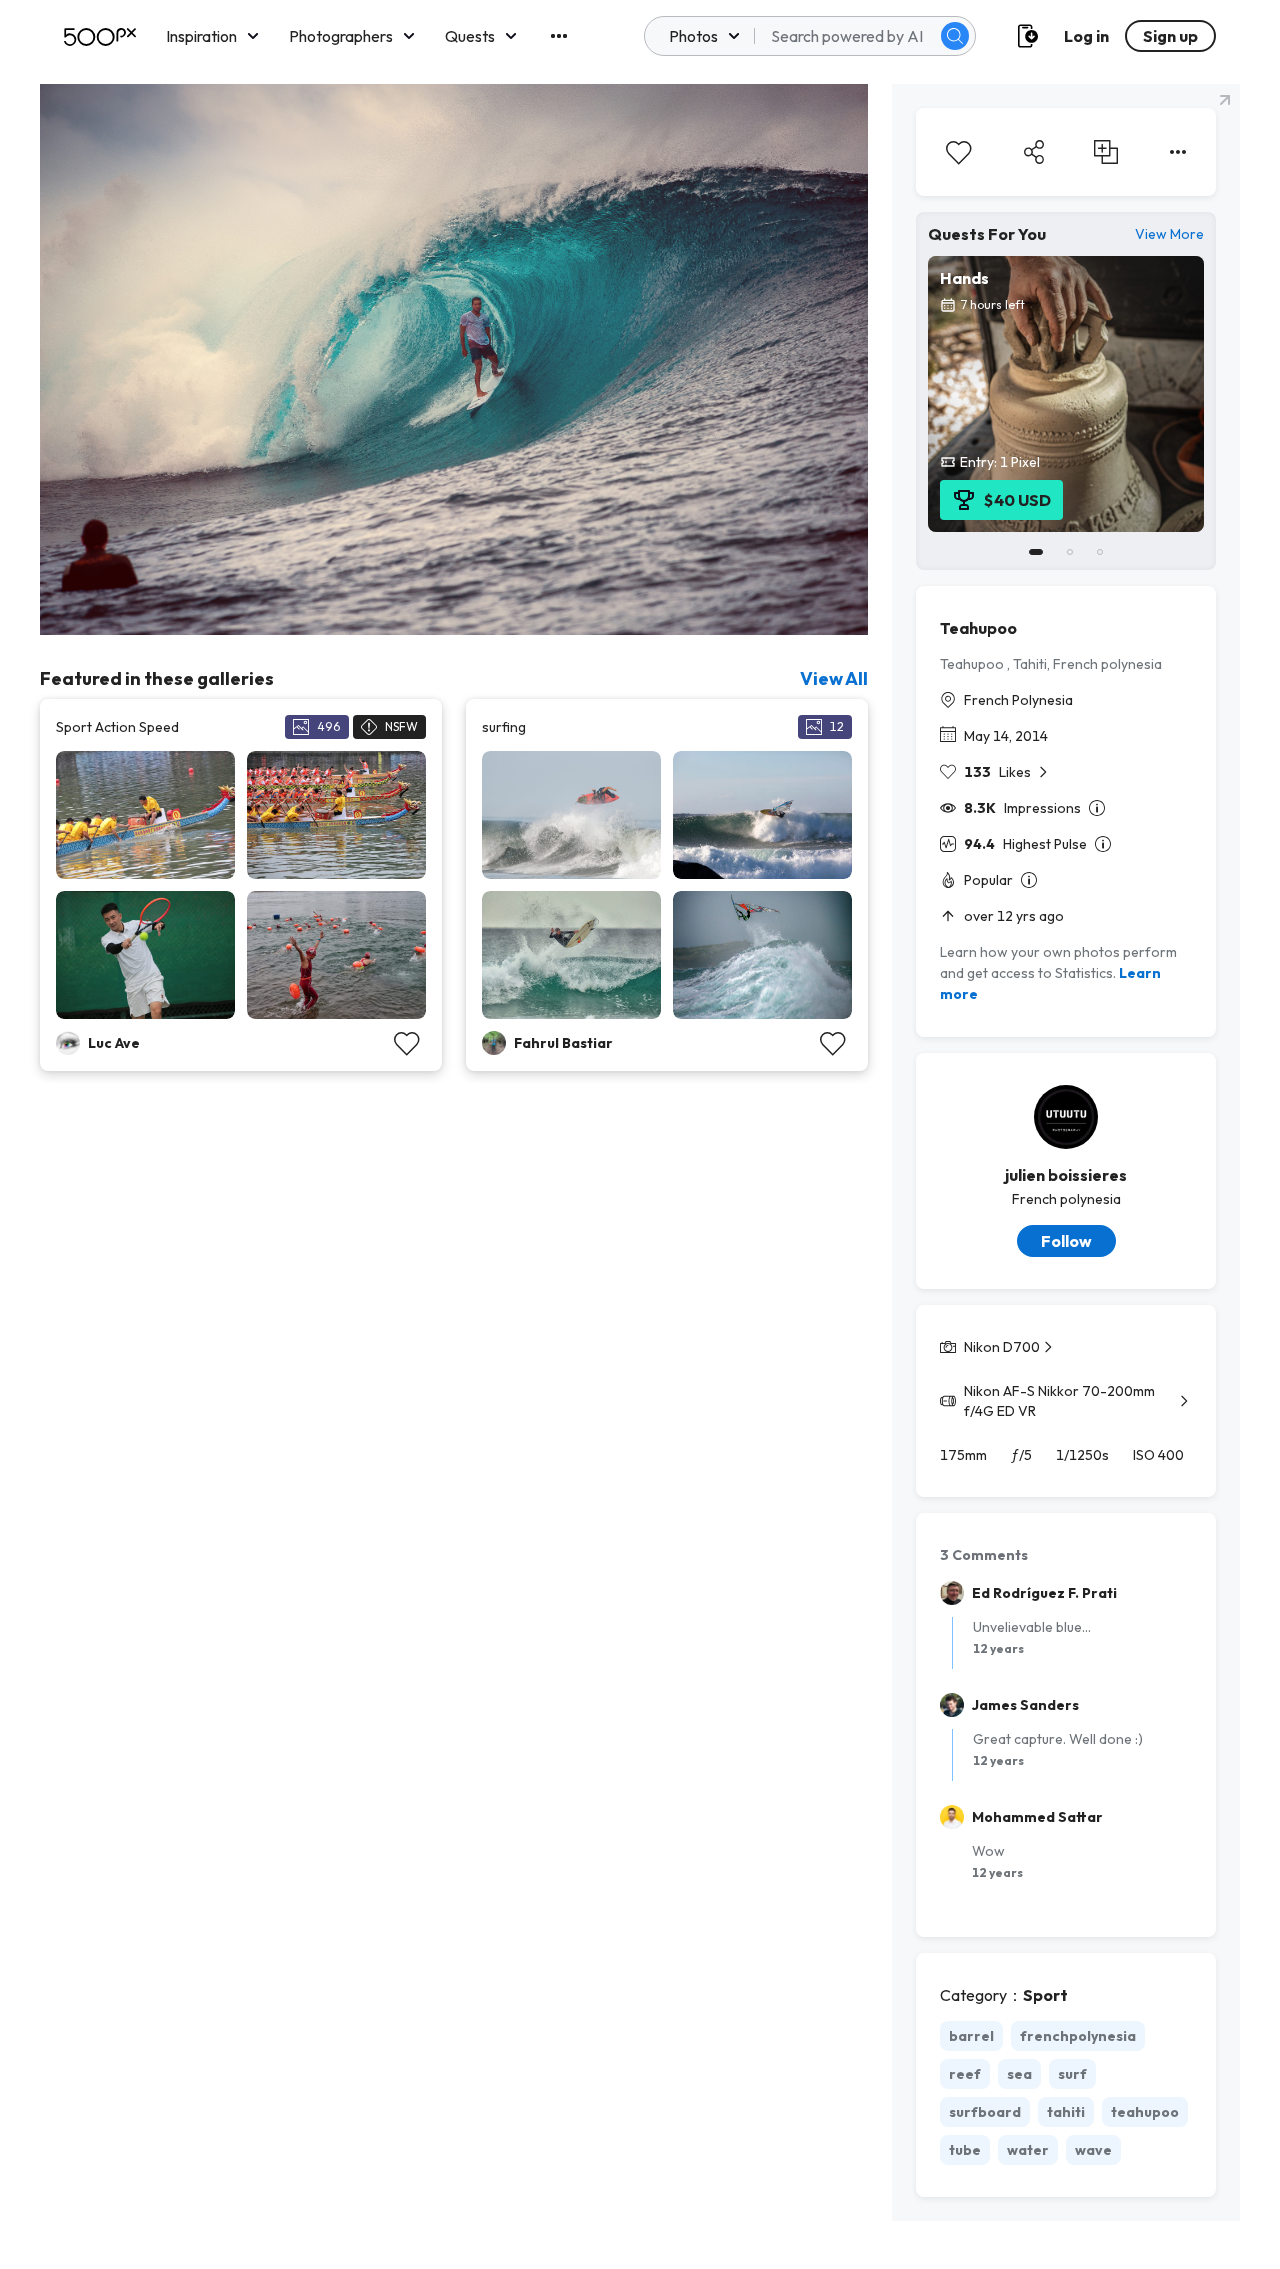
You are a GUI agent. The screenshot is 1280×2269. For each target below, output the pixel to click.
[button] (955, 36)
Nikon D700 (1002, 1347)
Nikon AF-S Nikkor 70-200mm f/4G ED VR (1059, 1401)
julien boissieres (1066, 1175)
